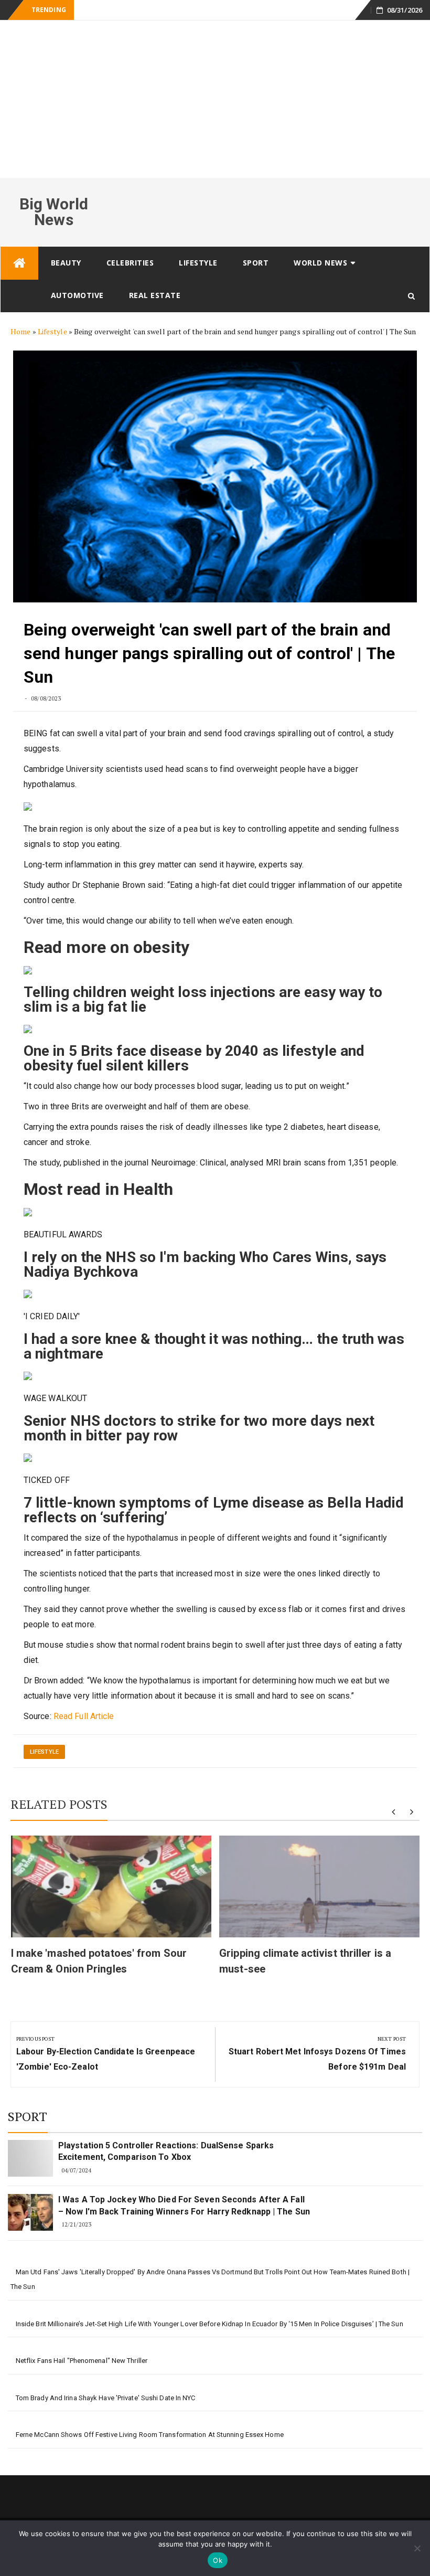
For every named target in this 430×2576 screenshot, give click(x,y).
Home (20, 331)
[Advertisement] (215, 99)
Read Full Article (84, 1716)
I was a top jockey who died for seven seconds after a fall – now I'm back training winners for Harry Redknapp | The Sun (184, 2205)
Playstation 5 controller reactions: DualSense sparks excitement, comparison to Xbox (166, 2151)
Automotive (77, 295)
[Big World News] (19, 263)
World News (320, 263)
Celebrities (130, 263)
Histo (88, 10)
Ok (218, 2560)
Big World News (54, 212)
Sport (256, 263)
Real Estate (155, 295)
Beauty (66, 263)
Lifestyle (198, 263)
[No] (417, 2548)
